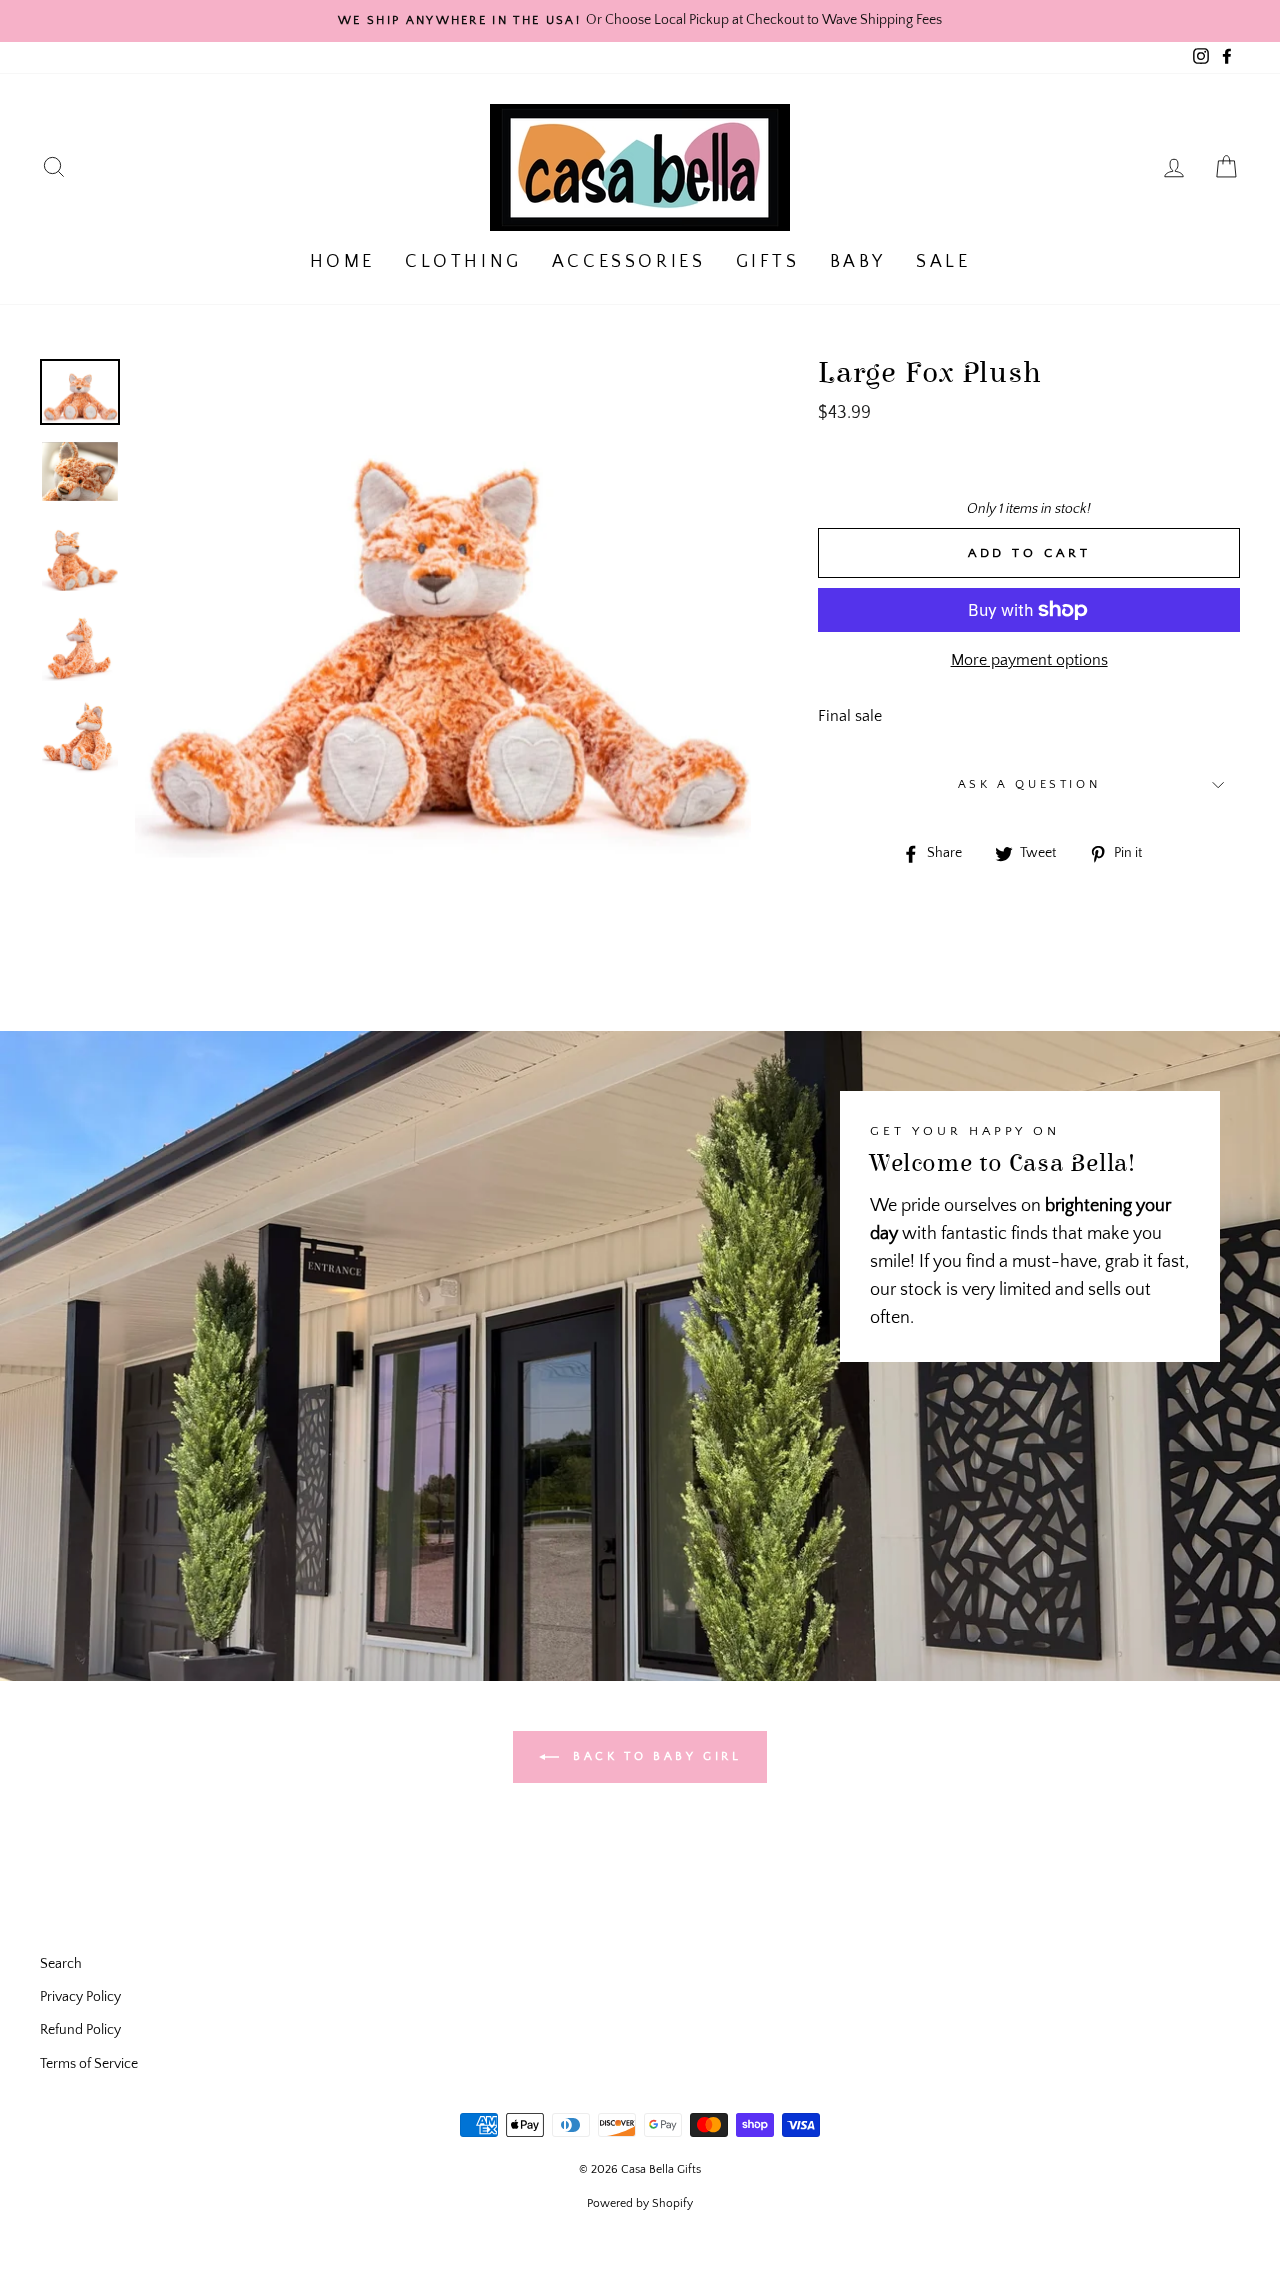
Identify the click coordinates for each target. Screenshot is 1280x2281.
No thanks (640, 1239)
